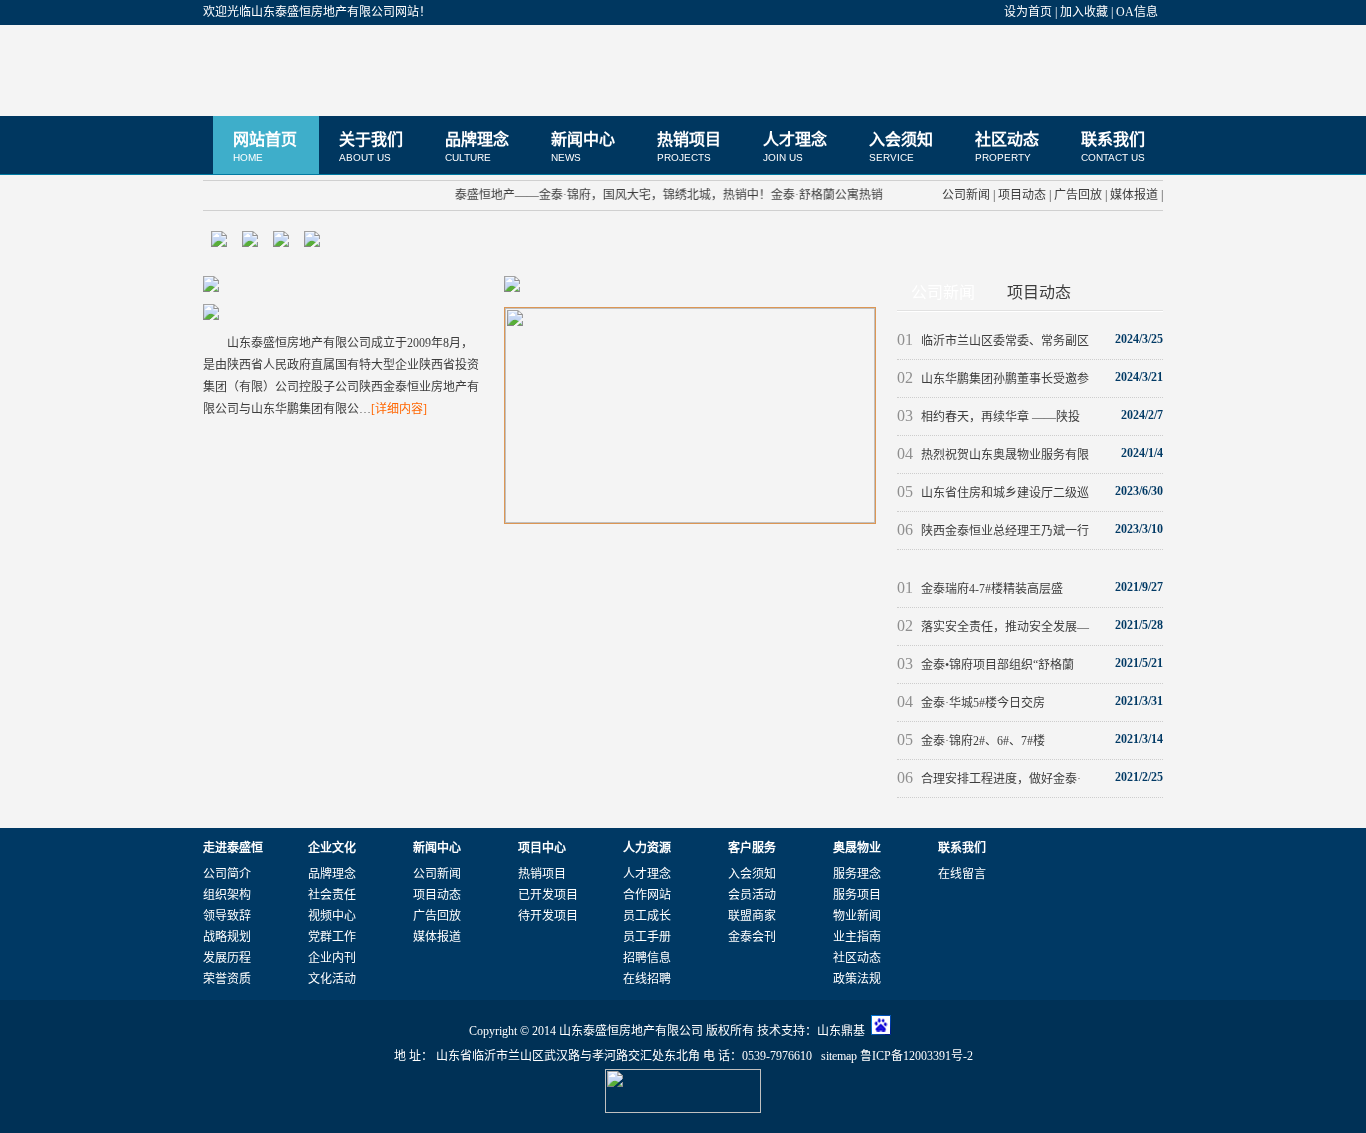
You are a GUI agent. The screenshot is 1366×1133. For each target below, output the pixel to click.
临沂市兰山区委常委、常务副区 (993, 341)
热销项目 (689, 147)
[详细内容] (399, 409)
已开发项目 (548, 895)
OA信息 (1137, 12)
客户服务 (752, 848)
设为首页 (1028, 12)
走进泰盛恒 (233, 848)
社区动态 (1007, 147)
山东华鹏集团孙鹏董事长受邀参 (993, 379)
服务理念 (857, 874)
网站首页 (265, 147)
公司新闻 (966, 195)
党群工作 (332, 937)
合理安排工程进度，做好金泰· (989, 779)
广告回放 (1078, 195)
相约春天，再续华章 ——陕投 (988, 417)
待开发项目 (548, 916)
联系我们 (1113, 147)
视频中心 (332, 916)
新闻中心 (583, 147)
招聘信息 (647, 958)
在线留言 (962, 874)
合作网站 (647, 895)
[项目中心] (512, 288)
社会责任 (332, 895)
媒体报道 (1134, 195)
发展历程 (227, 958)
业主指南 (857, 937)
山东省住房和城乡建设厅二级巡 (993, 493)
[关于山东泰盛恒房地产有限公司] (211, 288)
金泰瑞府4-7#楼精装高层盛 (980, 589)
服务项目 (857, 895)
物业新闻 (857, 916)
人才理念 (795, 147)
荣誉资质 (227, 979)
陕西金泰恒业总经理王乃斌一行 (993, 531)
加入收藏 (1084, 12)
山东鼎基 (841, 1031)
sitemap (839, 1056)
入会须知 (901, 147)
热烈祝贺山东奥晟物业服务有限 (993, 455)
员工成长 (647, 916)
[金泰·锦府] (690, 519)
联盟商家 (752, 916)
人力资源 (647, 848)
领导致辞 (227, 916)
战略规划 (227, 937)
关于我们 (371, 147)
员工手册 (647, 937)
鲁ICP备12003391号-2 (916, 1056)
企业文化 (332, 848)
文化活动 (332, 979)
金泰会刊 (752, 937)
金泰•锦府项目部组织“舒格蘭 (985, 665)
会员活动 (752, 895)
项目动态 (1022, 195)
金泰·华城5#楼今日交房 (971, 703)
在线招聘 (647, 979)
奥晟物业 (857, 848)
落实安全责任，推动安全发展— (993, 627)
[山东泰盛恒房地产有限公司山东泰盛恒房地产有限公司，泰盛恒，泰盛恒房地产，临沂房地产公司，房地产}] (328, 70)
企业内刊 (332, 958)
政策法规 (857, 979)
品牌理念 (477, 147)
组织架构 (227, 895)
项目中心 (542, 848)
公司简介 (227, 874)
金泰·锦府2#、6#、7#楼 (971, 741)
